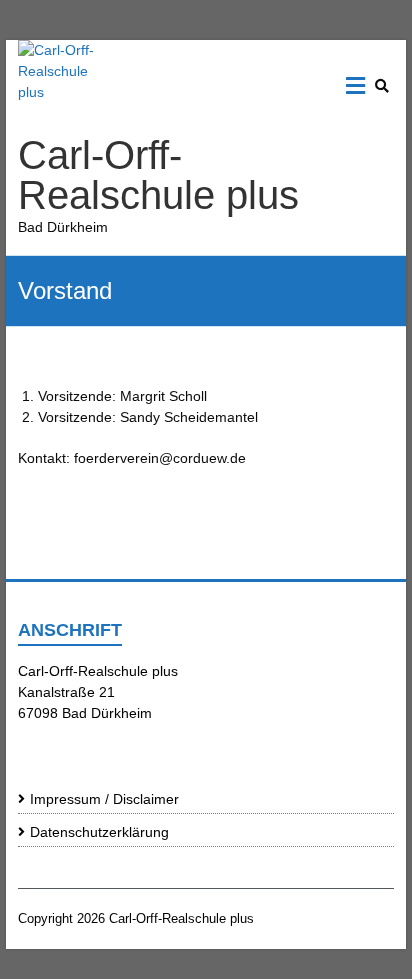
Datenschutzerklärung (99, 832)
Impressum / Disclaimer (104, 799)
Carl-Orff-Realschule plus (158, 175)
